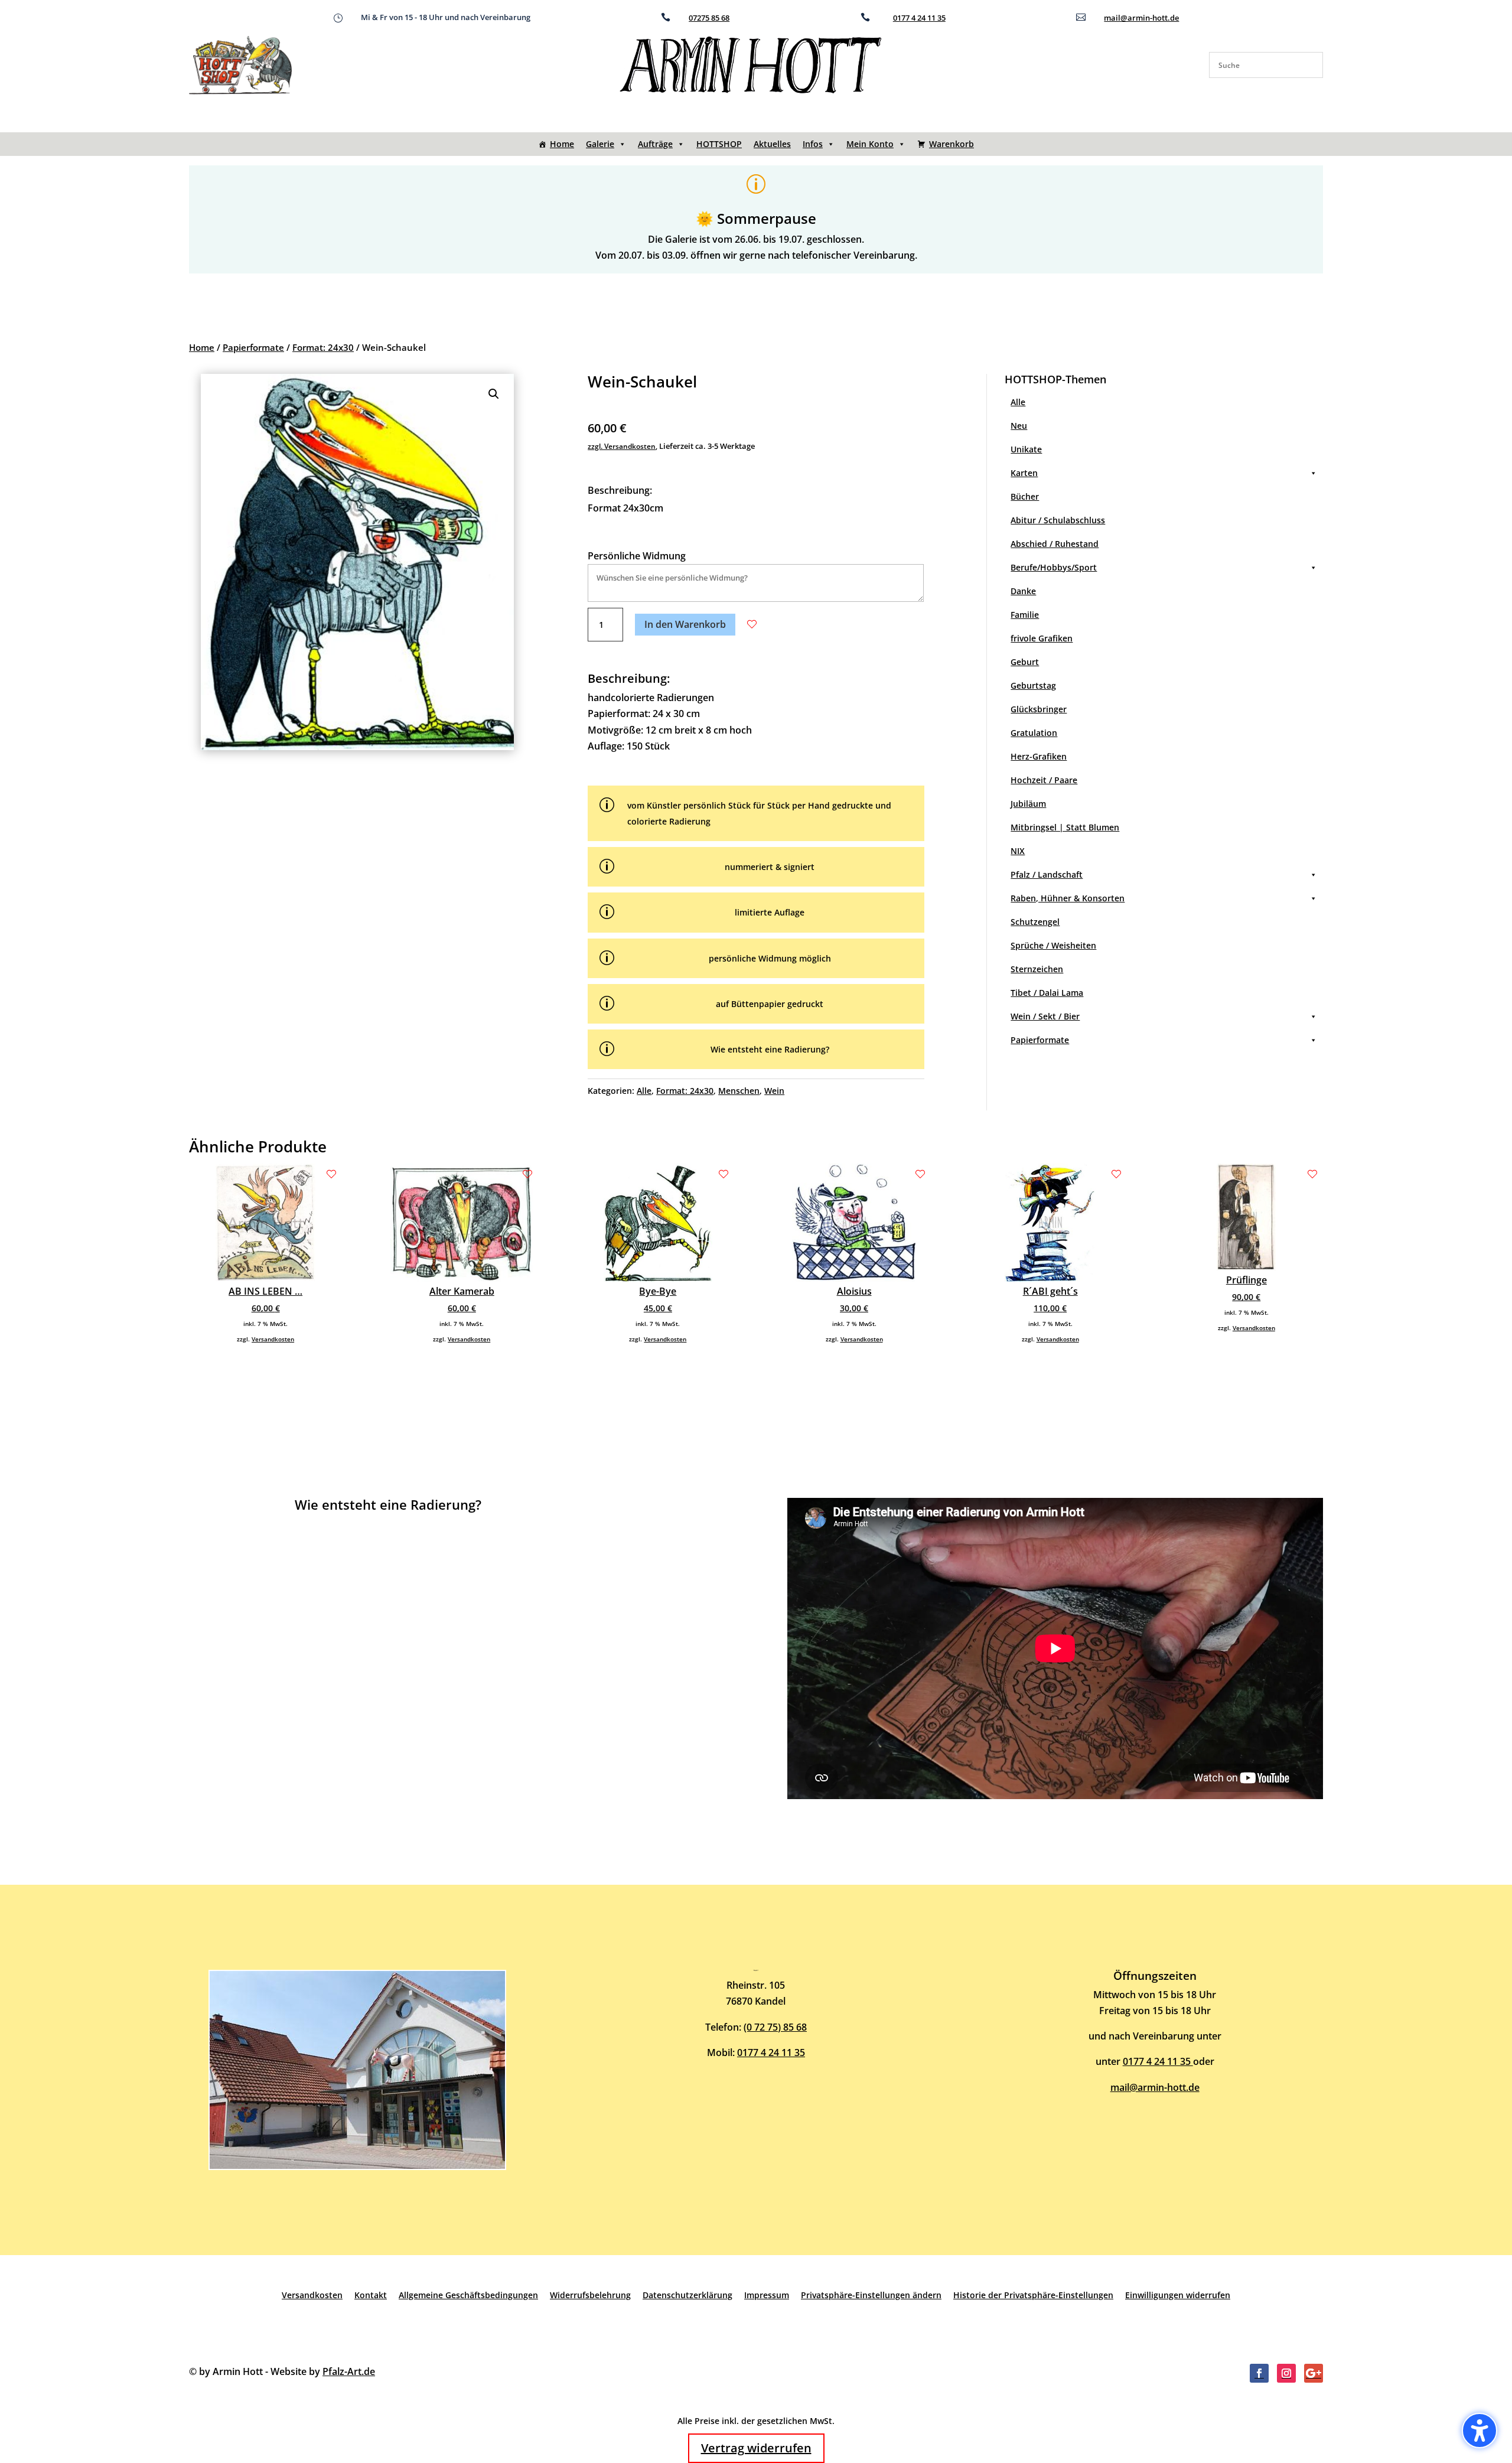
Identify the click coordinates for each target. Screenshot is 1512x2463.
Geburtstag (1033, 685)
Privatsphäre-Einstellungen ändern (871, 2295)
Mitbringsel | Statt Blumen (1065, 827)
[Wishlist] (752, 624)
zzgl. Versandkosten (622, 446)
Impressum (767, 2295)
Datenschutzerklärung (687, 2295)
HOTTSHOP (719, 144)
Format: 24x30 (323, 347)
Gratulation (1034, 733)
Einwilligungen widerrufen (1178, 2295)
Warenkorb (951, 144)
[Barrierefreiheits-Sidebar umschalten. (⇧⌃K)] (1480, 2431)
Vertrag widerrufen (756, 2448)
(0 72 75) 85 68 (775, 2027)
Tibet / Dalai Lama (1047, 993)
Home (562, 144)
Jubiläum (1028, 804)
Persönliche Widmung (637, 556)
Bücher (1025, 496)
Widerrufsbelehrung (590, 2295)
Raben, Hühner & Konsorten (1068, 898)
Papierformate (253, 347)
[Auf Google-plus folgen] (1314, 2373)
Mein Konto (870, 144)
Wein (774, 1091)
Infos (813, 144)
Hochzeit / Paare (1044, 780)
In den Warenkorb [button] (685, 624)
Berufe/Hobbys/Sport (1054, 567)
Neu (1019, 426)
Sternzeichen (1037, 969)
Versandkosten (273, 1339)
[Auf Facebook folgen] (1259, 2373)
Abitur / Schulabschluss (1058, 520)
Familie (1025, 615)
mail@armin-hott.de (1141, 18)
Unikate (1026, 449)
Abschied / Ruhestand (1055, 544)
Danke (1023, 591)
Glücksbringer (1039, 709)
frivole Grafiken (1042, 638)
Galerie (600, 144)
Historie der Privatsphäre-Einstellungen (1033, 2295)
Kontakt (371, 2295)
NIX (1018, 851)
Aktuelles (772, 144)
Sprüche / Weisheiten (1053, 945)
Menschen (739, 1091)
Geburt (1025, 662)
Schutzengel (1035, 922)
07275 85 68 (709, 18)
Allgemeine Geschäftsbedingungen (468, 2295)
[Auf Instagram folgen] (1286, 2373)
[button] (494, 394)
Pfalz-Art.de (349, 2371)
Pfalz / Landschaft (1047, 874)
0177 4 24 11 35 (919, 18)
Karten (1024, 473)
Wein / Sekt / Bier (1045, 1016)
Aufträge (655, 144)
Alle (644, 1091)
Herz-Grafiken (1039, 756)
